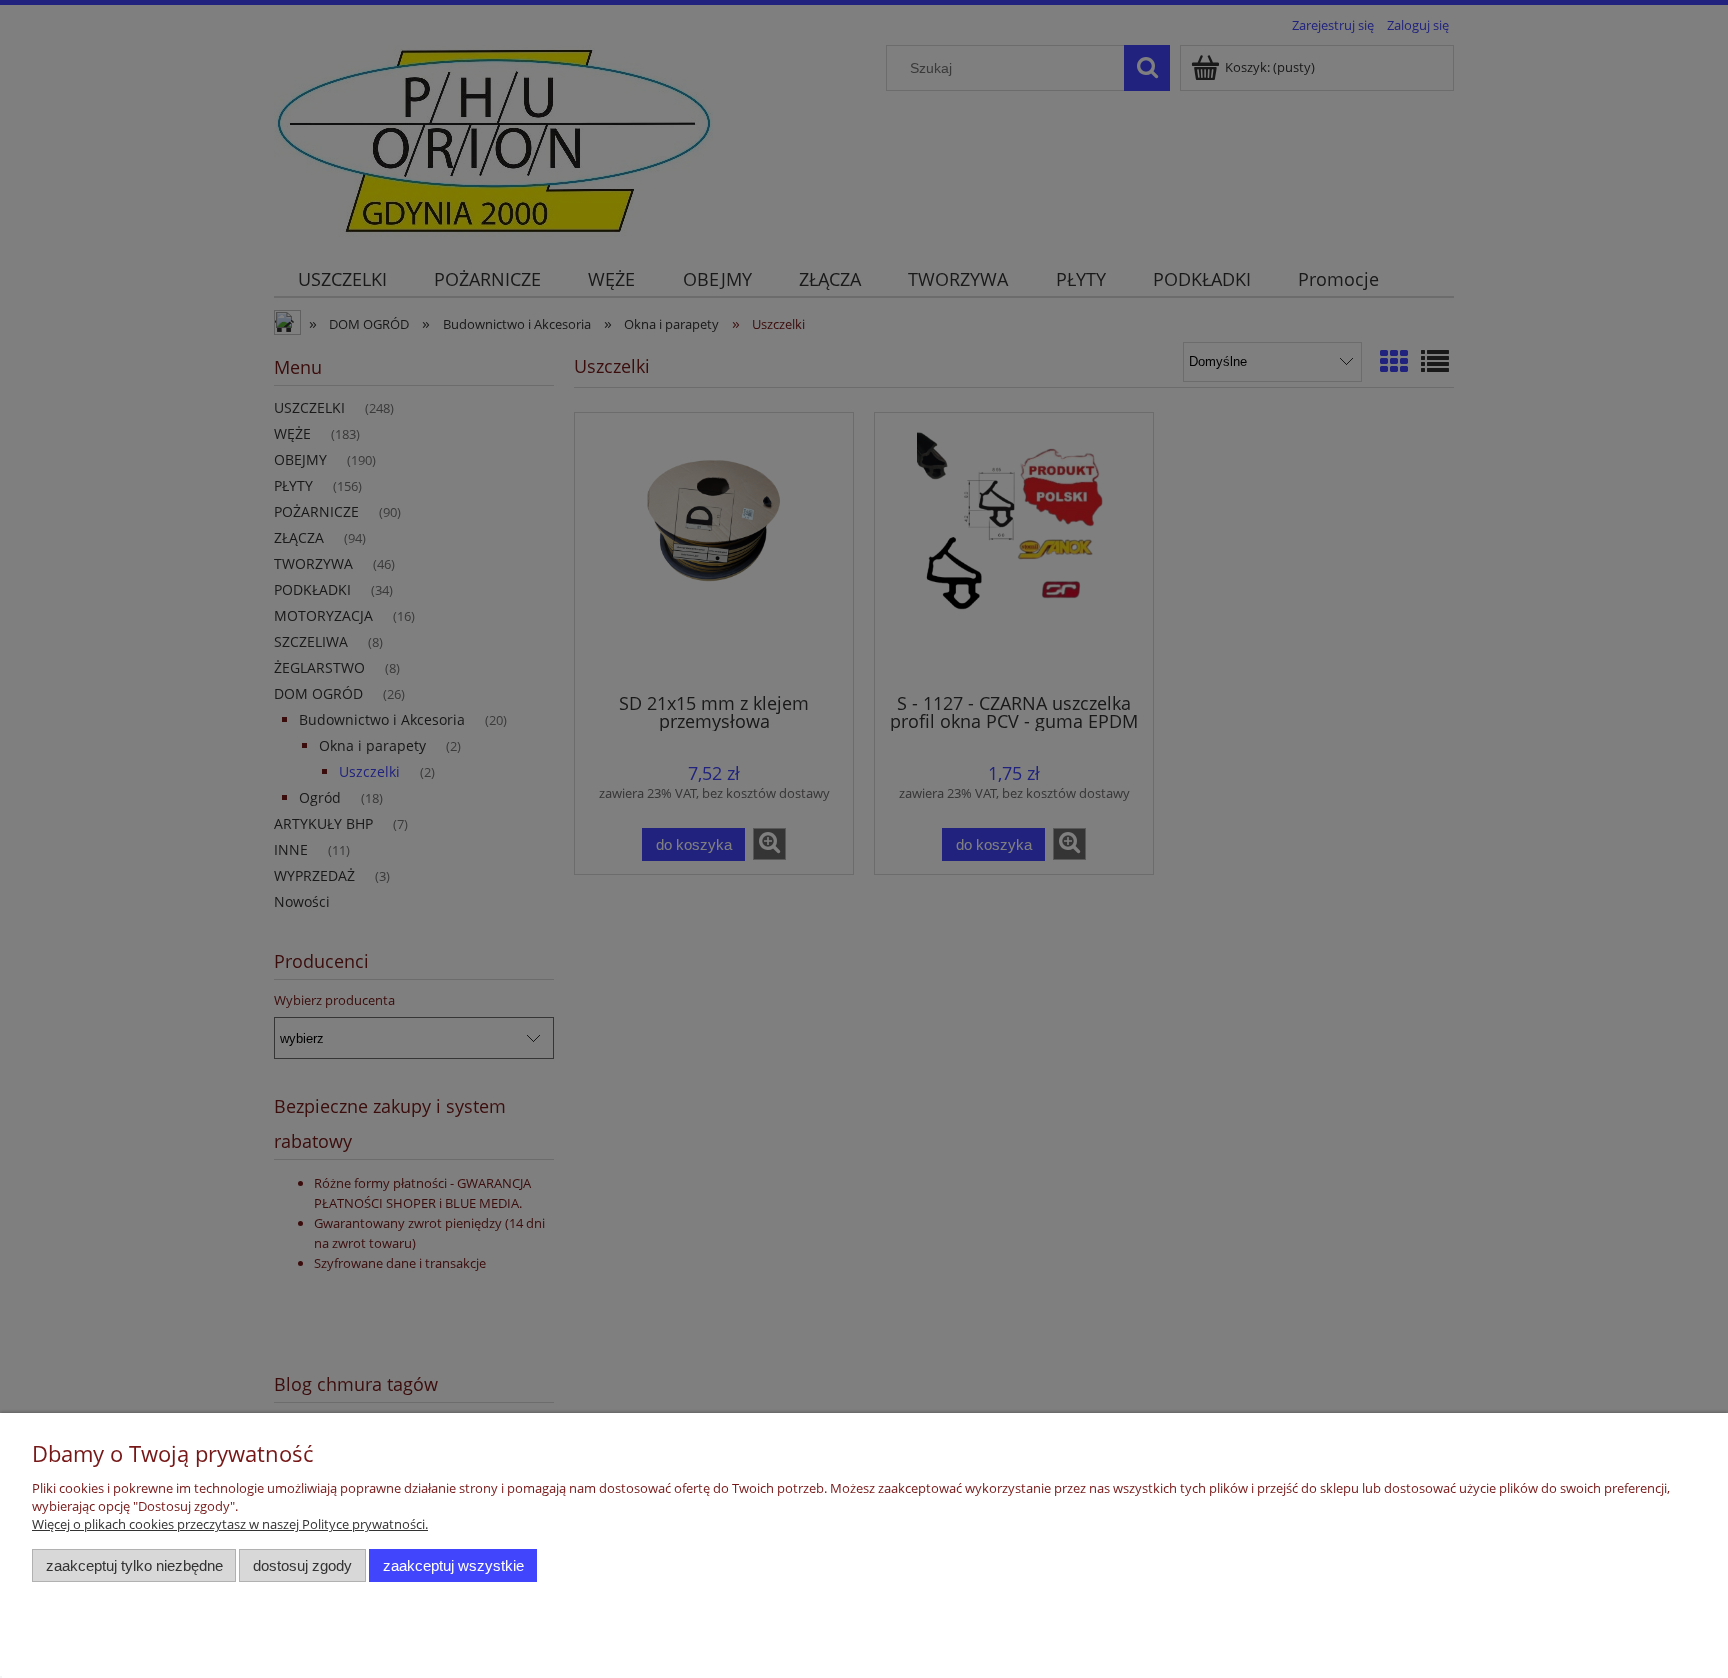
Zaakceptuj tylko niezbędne (134, 1565)
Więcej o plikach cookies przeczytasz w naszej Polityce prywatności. (230, 1524)
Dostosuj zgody (302, 1565)
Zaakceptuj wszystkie (453, 1565)
